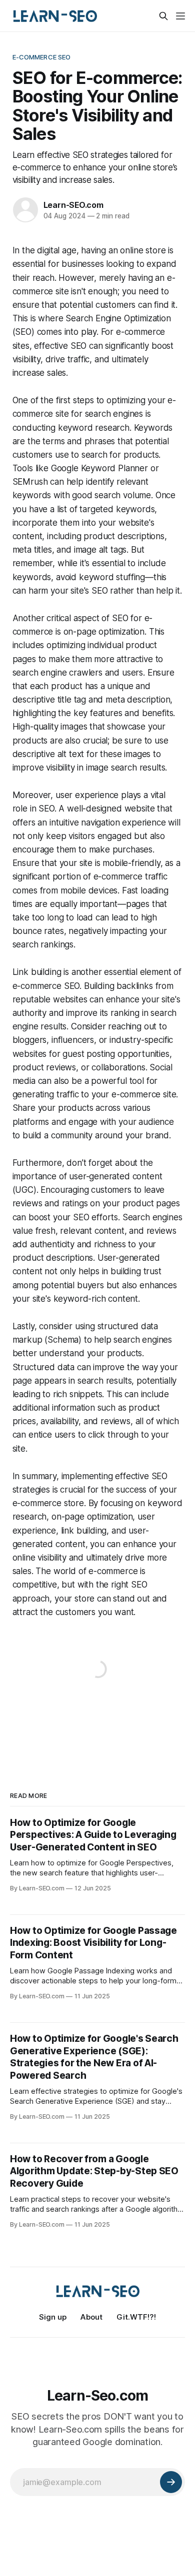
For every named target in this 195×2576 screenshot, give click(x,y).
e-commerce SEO (42, 57)
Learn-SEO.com (73, 205)
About (91, 2317)
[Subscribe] (171, 2482)
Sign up (53, 2317)
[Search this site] (163, 16)
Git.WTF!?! (136, 2317)
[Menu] (180, 16)
